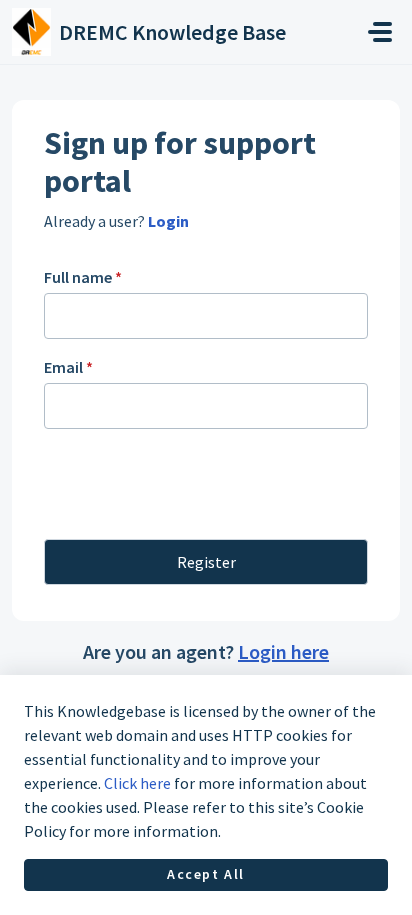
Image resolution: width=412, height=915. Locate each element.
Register (206, 562)
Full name (83, 277)
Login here (283, 651)
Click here (137, 783)
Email (68, 367)
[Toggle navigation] (380, 32)
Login (167, 221)
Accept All (206, 874)
